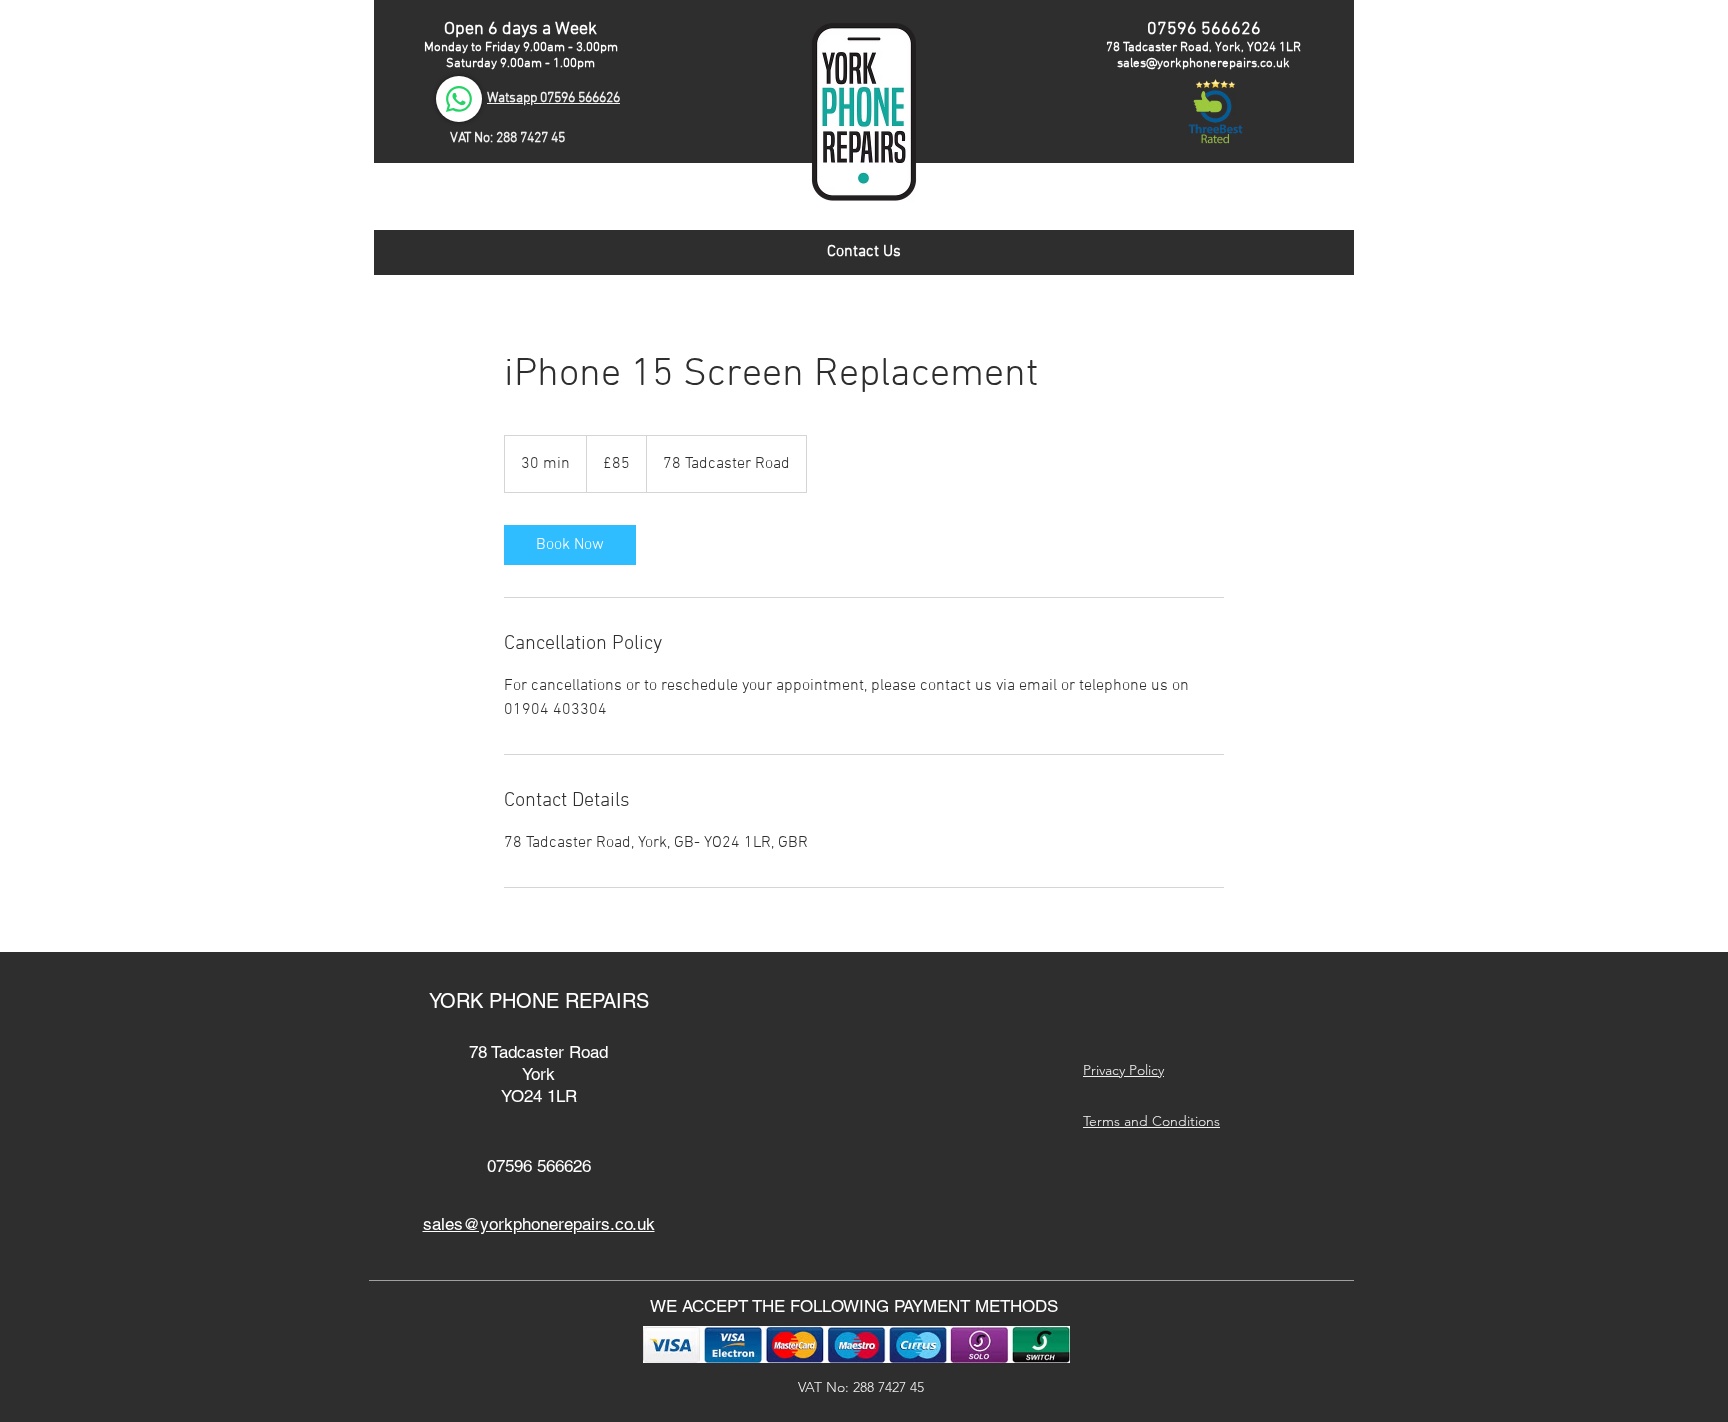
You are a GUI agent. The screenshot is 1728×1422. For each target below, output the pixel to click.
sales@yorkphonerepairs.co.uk (1203, 64)
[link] (570, 545)
